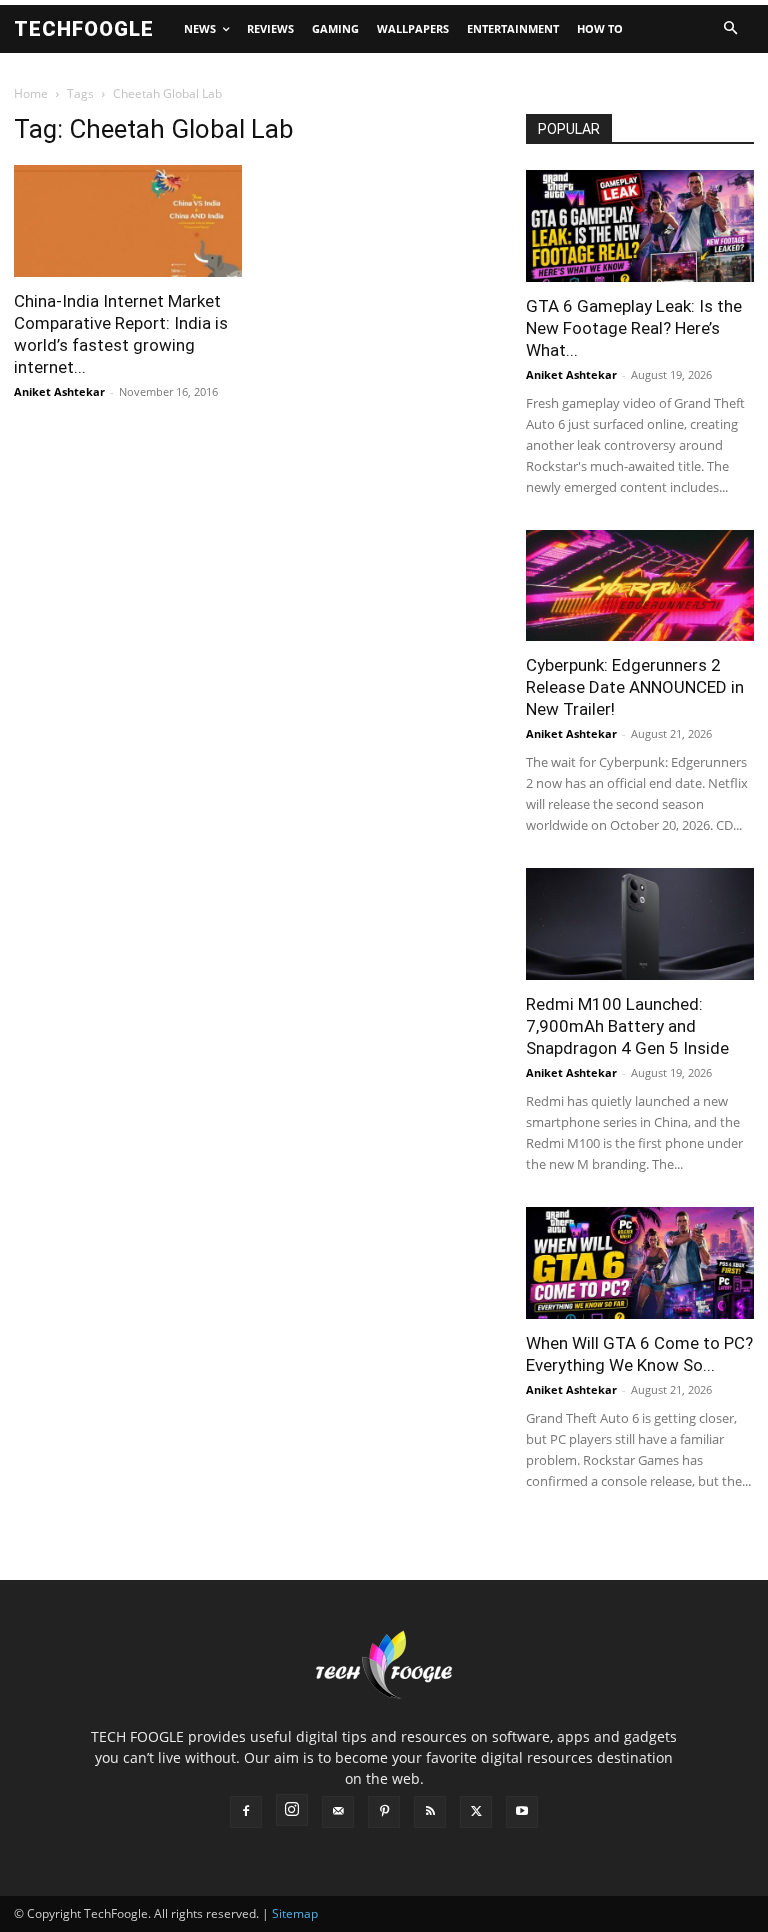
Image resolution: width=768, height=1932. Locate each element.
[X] (476, 1812)
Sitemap (295, 1913)
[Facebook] (246, 1812)
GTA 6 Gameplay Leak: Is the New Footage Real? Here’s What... (634, 328)
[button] (730, 29)
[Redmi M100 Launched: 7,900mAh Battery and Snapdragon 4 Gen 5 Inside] (640, 924)
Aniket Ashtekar (59, 391)
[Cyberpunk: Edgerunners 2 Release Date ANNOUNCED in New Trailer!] (640, 586)
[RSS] (430, 1812)
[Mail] (338, 1812)
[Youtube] (522, 1812)
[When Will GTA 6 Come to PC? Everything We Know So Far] (640, 1263)
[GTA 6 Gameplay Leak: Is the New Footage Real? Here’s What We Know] (640, 226)
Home (31, 93)
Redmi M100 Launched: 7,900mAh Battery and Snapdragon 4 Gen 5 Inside (627, 1026)
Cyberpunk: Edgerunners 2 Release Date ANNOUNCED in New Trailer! (635, 687)
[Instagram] (292, 1810)
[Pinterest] (384, 1812)
